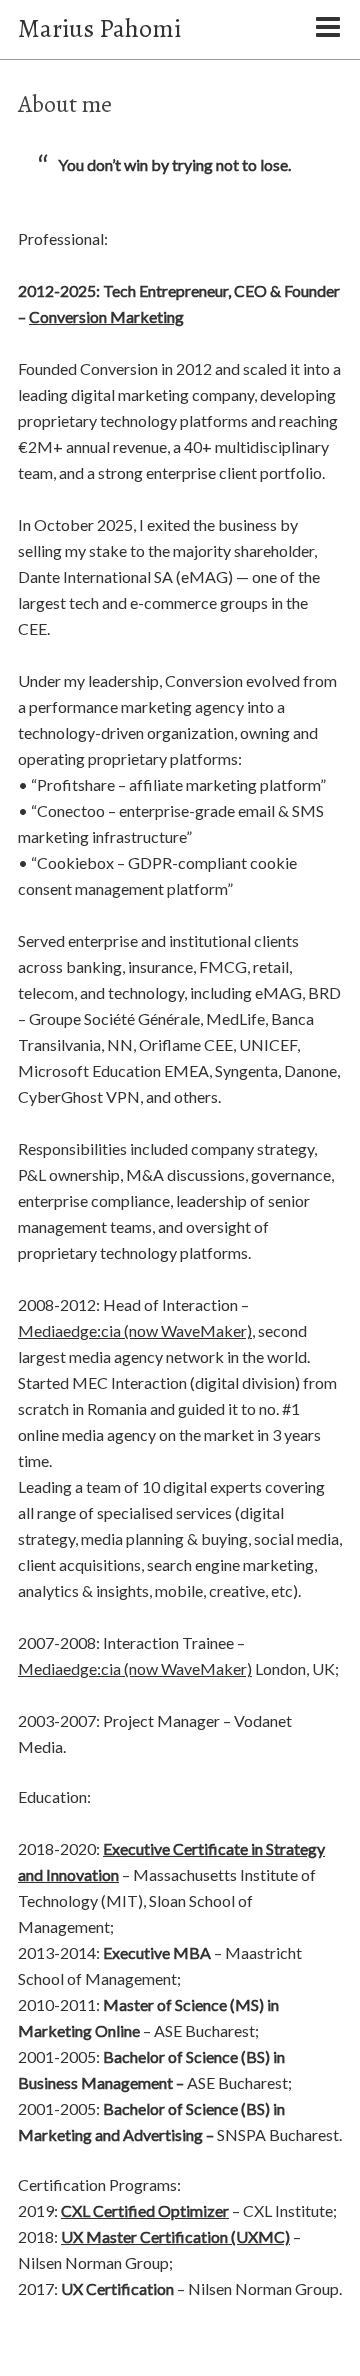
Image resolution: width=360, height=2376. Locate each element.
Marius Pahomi (99, 28)
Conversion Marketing (106, 316)
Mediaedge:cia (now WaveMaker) (135, 1330)
